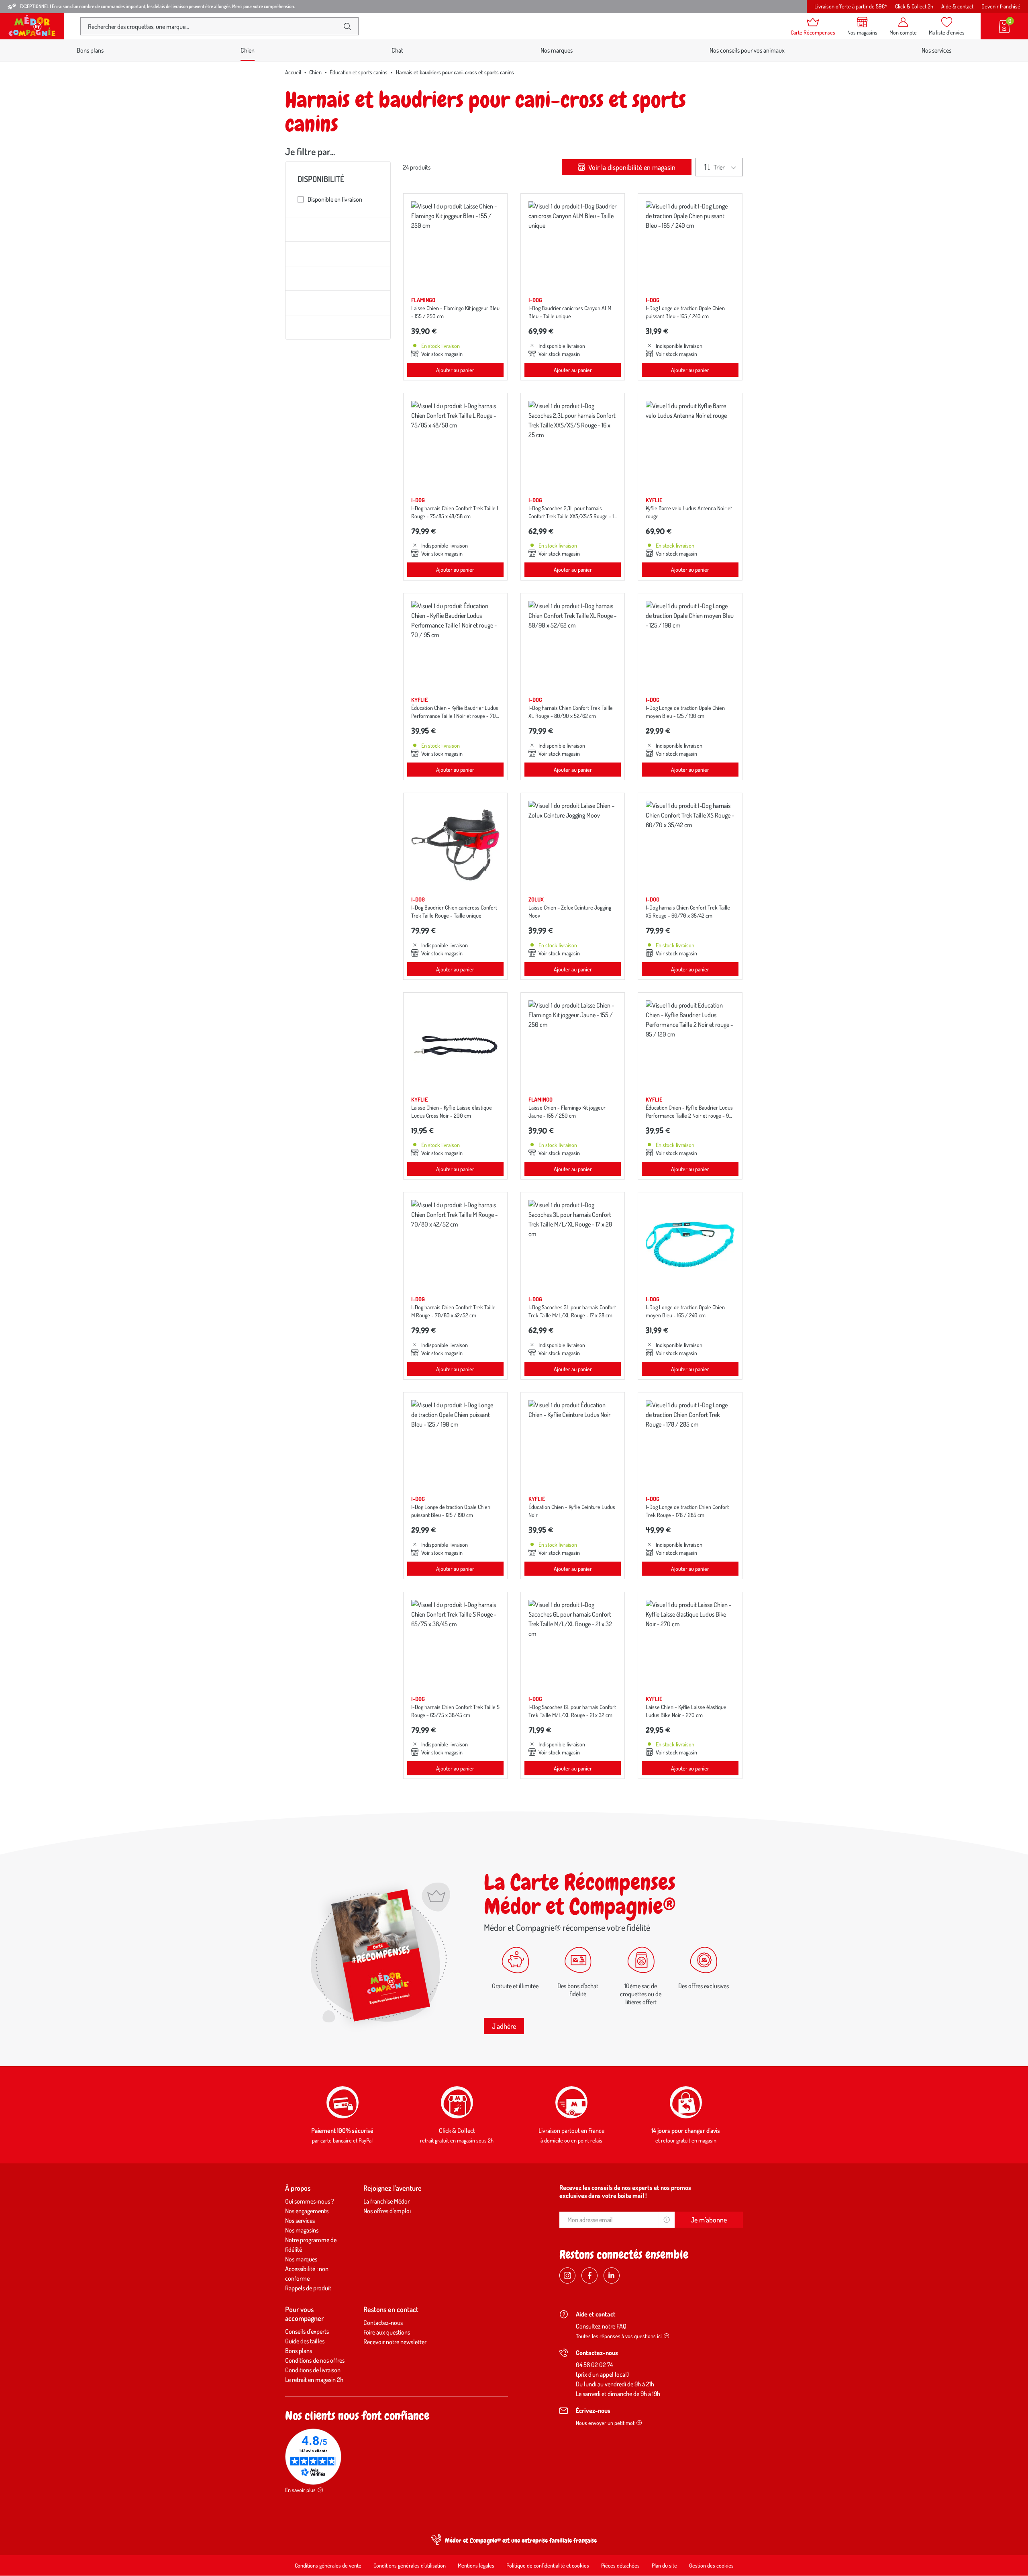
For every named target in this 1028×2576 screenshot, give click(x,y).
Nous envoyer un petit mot (605, 2423)
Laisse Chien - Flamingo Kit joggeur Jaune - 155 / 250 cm (567, 1111)
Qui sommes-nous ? (310, 2201)
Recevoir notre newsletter (395, 2342)
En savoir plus (300, 2490)
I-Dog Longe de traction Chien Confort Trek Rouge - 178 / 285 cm (687, 1511)
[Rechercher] (347, 27)
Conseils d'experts (307, 2331)
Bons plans (90, 50)
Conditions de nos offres (315, 2360)
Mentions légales (476, 2565)
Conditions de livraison (313, 2370)
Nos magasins (302, 2230)
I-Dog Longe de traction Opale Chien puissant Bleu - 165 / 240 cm (685, 312)
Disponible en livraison (335, 199)
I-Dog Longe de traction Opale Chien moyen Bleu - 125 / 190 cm (685, 712)
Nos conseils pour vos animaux (747, 50)
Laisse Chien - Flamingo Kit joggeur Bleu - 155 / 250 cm (455, 312)
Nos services (936, 50)
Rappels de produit (308, 2288)
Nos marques (557, 50)
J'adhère (504, 2026)
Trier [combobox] (719, 167)
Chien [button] (248, 50)
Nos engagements (307, 2211)
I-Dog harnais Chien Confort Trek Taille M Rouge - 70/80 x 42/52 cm (453, 1311)
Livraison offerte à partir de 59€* (851, 6)
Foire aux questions (387, 2332)
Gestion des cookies (711, 2565)
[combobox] (213, 26)
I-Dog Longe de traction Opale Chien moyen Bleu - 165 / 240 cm (685, 1311)
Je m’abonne (709, 2220)
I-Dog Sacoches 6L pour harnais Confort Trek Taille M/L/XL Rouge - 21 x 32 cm (572, 1711)
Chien (315, 72)
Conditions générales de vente (328, 2565)
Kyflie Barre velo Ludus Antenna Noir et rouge (689, 512)
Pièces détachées (620, 2565)
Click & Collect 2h (914, 6)
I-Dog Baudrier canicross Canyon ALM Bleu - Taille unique (570, 312)
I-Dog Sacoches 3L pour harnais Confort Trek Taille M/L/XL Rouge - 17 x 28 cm (572, 1311)
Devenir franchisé (1001, 6)
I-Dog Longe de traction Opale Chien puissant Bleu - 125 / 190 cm (451, 1511)
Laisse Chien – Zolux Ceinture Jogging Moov (570, 911)
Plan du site (664, 2565)
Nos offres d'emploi (387, 2211)
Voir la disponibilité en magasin (631, 167)
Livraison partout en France (571, 2130)
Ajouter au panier (455, 370)
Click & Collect (457, 2130)
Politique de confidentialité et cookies (548, 2565)
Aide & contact (957, 6)
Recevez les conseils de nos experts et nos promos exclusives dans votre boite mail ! (625, 2192)
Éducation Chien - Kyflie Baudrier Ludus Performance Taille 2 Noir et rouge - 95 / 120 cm (689, 1115)
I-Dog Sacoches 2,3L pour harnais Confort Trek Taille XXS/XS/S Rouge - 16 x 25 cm (572, 516)
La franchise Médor (387, 2201)
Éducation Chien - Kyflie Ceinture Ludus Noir (572, 1511)
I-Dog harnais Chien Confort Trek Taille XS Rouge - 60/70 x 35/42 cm (688, 911)
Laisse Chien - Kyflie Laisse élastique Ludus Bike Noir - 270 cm (686, 1711)
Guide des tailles (305, 2341)
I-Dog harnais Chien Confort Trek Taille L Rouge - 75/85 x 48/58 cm (455, 512)
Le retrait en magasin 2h (314, 2380)
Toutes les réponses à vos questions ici (619, 2336)
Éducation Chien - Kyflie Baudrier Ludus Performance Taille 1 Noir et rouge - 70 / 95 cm (455, 716)
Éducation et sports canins (359, 72)
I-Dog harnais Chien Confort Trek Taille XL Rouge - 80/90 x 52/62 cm (571, 712)
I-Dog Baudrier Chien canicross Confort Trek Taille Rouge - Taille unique (454, 911)
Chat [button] (397, 50)
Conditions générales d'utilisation (410, 2565)
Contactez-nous (383, 2322)
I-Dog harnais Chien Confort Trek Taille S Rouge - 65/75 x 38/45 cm (455, 1711)
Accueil (293, 72)
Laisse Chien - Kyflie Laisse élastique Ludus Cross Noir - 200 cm (452, 1111)
